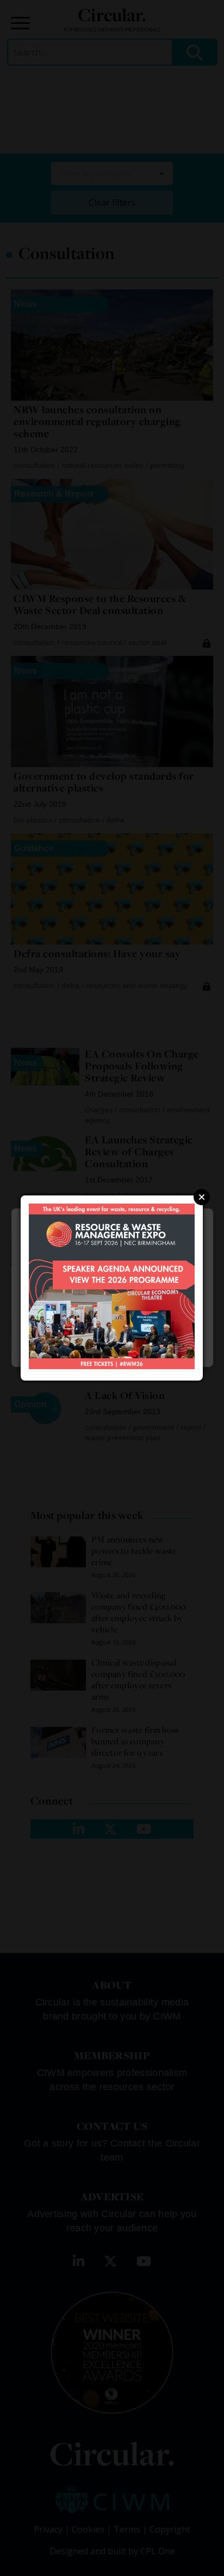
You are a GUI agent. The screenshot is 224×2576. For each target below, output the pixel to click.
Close (202, 1197)
